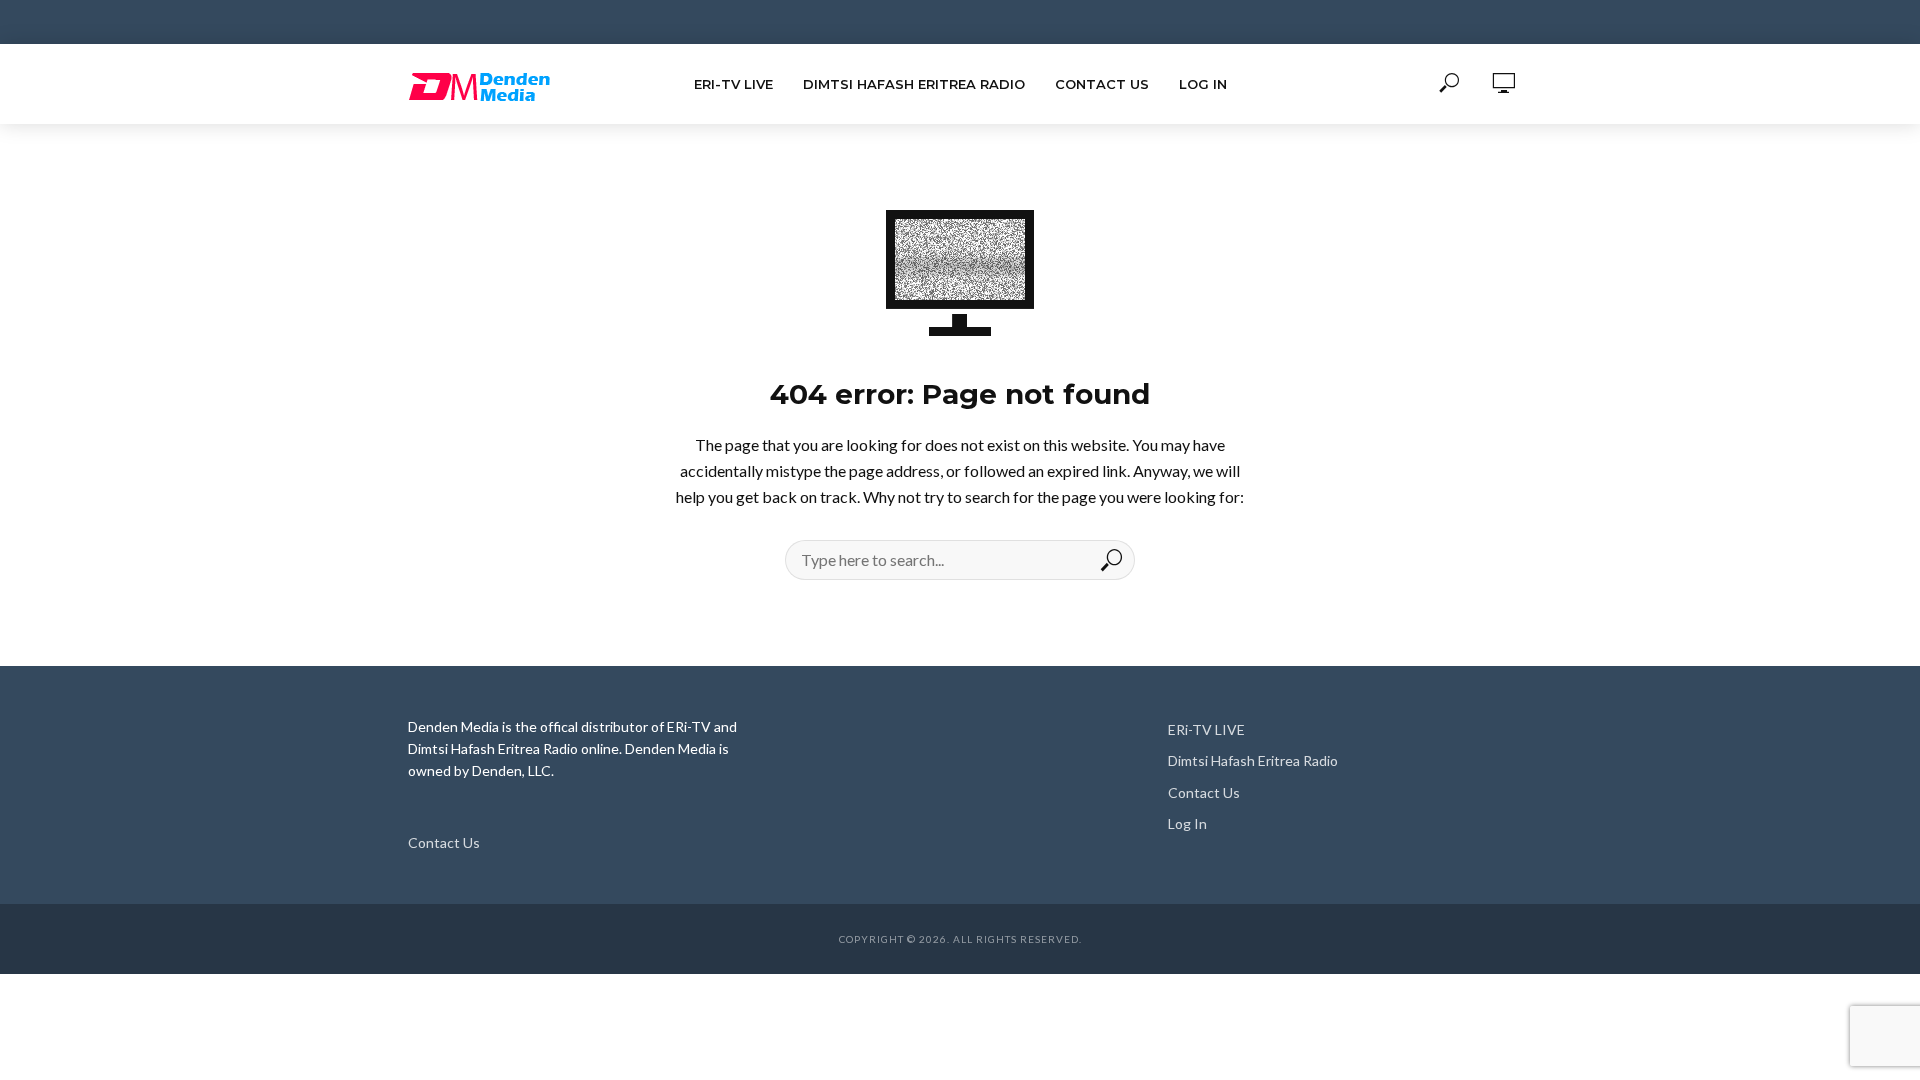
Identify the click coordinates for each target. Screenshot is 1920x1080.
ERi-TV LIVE (733, 84)
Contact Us (1102, 84)
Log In (1203, 84)
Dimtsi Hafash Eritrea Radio (914, 84)
